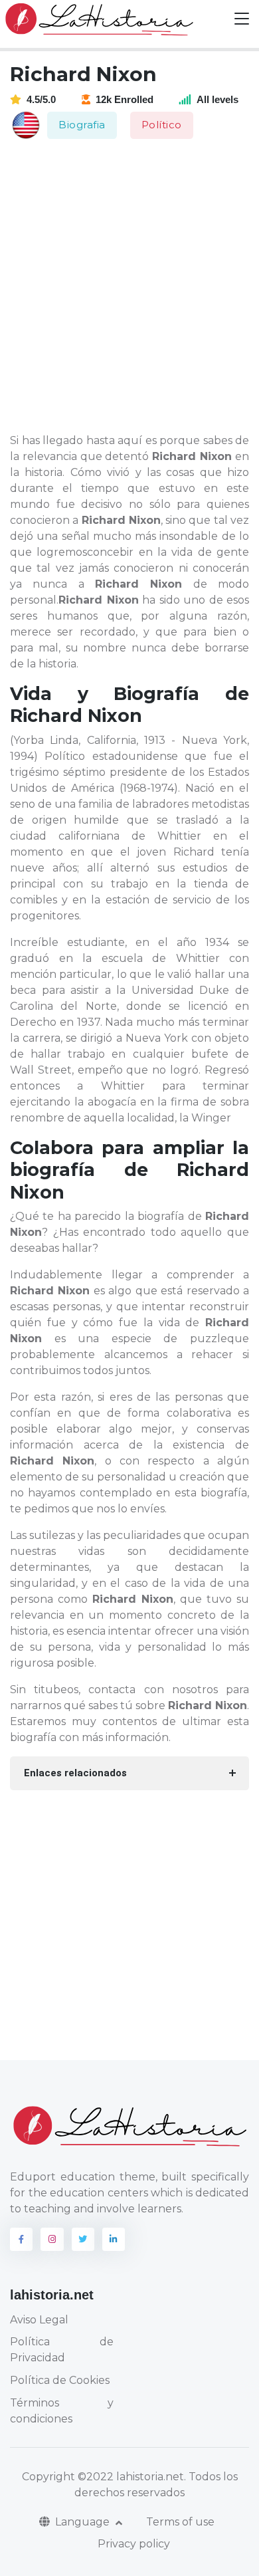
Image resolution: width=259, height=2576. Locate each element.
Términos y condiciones (62, 2411)
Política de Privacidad (62, 2350)
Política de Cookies (60, 2380)
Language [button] (84, 2522)
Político (162, 125)
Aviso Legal (39, 2320)
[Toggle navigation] (242, 19)
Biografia (82, 125)
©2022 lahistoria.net (131, 2477)
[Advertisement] (129, 287)
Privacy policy (134, 2544)
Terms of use (180, 2522)
